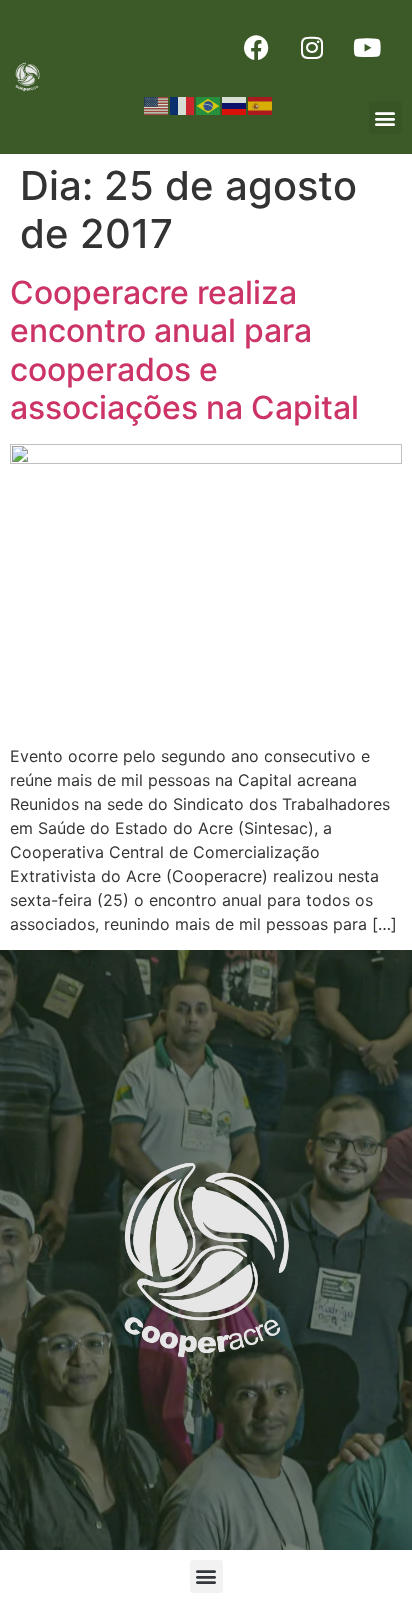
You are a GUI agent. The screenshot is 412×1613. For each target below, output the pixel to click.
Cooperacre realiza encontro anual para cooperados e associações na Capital (184, 350)
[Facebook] (257, 47)
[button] (385, 117)
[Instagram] (312, 47)
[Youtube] (367, 47)
